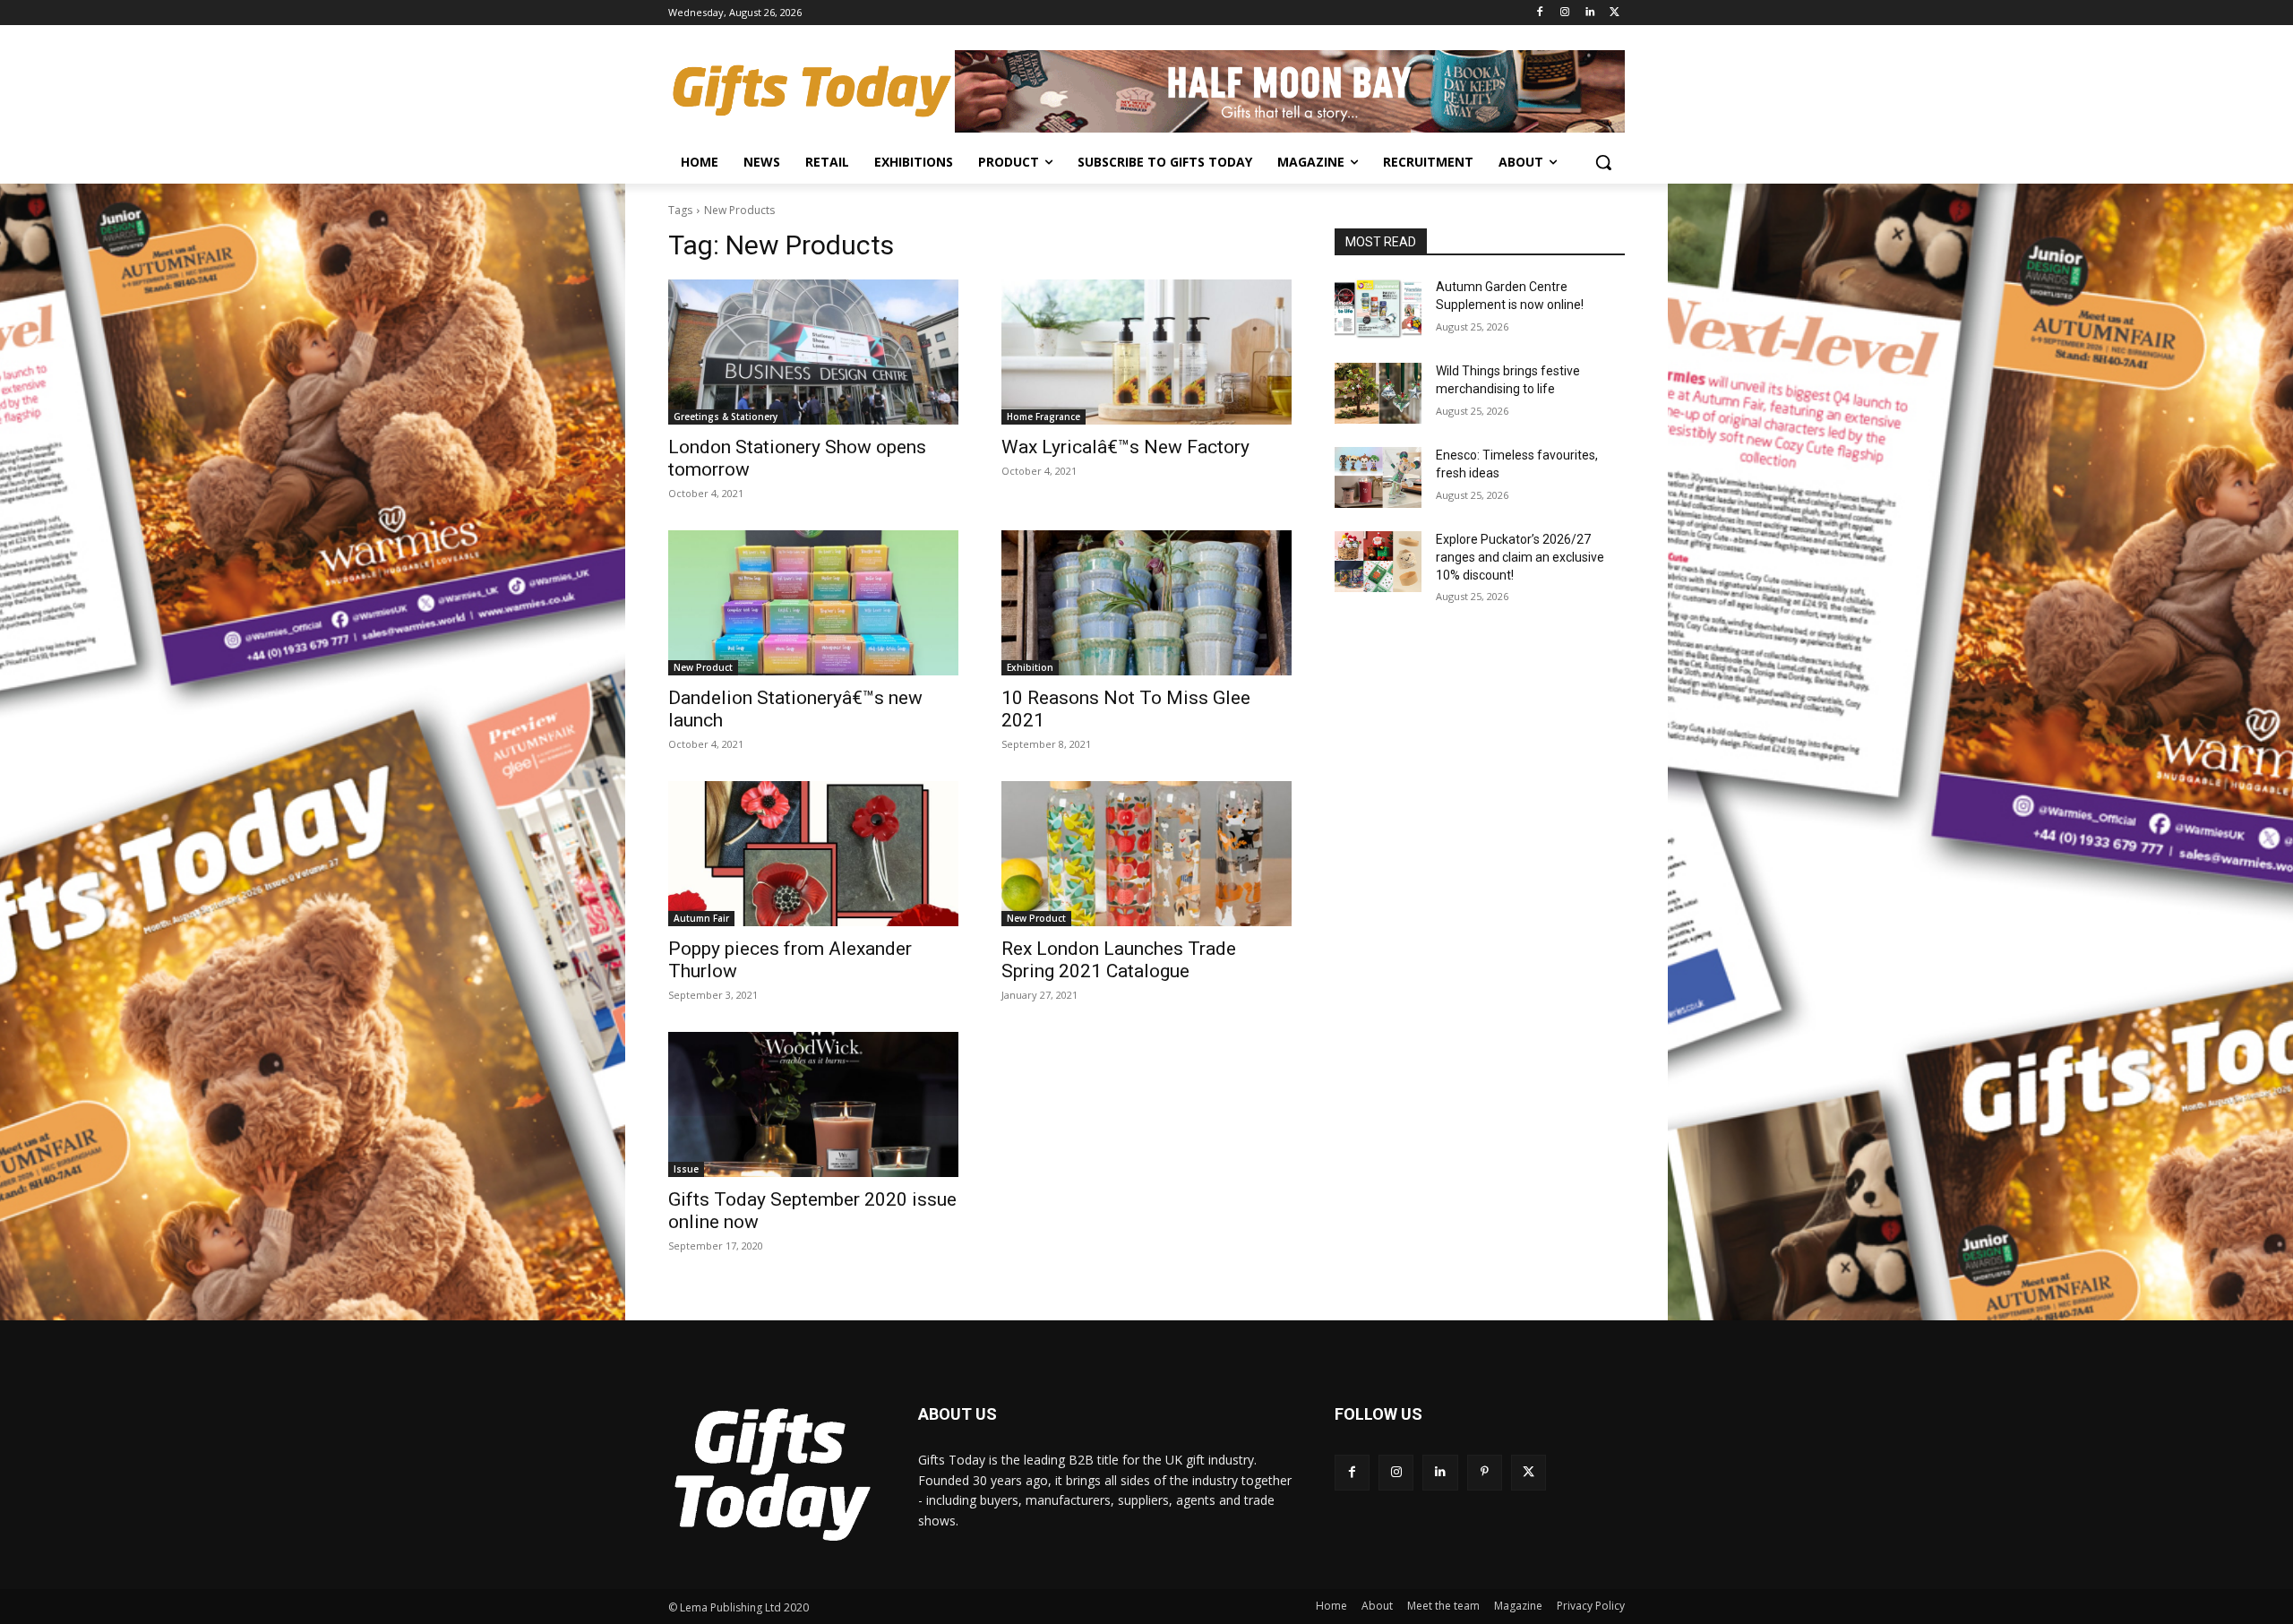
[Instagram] (1565, 13)
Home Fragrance (1043, 417)
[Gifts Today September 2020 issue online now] (813, 1104)
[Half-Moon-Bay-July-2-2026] (1290, 91)
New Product (703, 667)
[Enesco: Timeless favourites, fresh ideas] (1378, 477)
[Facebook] (1540, 13)
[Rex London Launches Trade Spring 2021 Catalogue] (1146, 854)
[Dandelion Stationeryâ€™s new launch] (813, 603)
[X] (1615, 13)
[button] (1603, 162)
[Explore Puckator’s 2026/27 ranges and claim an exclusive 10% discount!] (1378, 562)
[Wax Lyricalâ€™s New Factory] (1146, 352)
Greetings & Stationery (726, 417)
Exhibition (1030, 667)
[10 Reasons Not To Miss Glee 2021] (1146, 603)
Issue (686, 1169)
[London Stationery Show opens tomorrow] (813, 352)
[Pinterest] (1485, 1472)
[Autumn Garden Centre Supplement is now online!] (1378, 309)
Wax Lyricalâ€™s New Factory (1125, 447)
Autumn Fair (701, 918)
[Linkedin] (1589, 13)
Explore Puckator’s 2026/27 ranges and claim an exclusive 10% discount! (1520, 557)
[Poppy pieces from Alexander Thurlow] (813, 854)
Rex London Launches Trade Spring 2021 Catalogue (1119, 960)
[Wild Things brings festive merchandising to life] (1378, 393)
